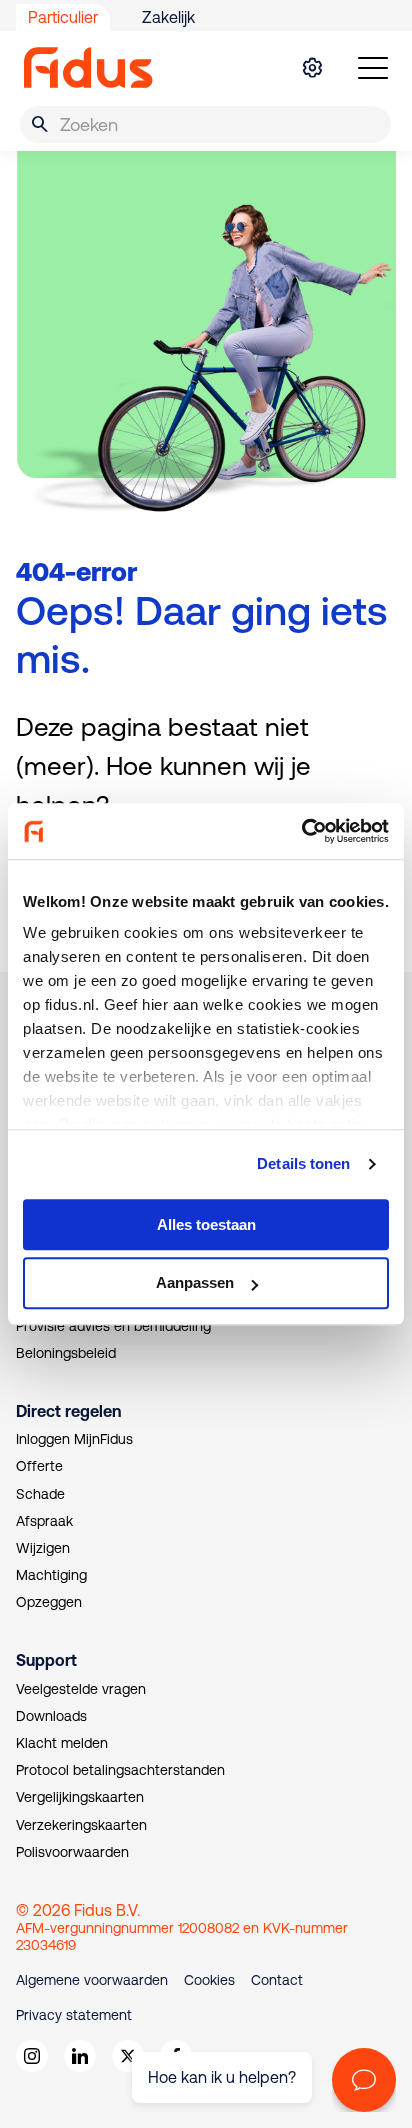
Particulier (63, 17)
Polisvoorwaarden (72, 1852)
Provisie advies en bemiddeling (113, 1326)
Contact (277, 1980)
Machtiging (51, 1575)
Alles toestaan (206, 1224)
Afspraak (44, 1521)
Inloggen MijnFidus (74, 1439)
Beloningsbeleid (66, 1353)
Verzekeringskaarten (81, 1825)
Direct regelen (68, 1411)
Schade (40, 1494)
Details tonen (303, 1163)
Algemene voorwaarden (92, 1980)
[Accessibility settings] (312, 68)
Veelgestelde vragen (81, 1689)
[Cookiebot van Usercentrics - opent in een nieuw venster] (301, 831)
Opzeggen (49, 1602)
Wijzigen (43, 1548)
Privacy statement (74, 2015)
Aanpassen (195, 1283)
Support (46, 1660)
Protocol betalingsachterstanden (120, 1770)
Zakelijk (168, 17)
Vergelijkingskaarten (80, 1797)
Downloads (51, 1716)
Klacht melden (62, 1743)
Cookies (209, 1980)
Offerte (39, 1466)
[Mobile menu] (373, 68)
